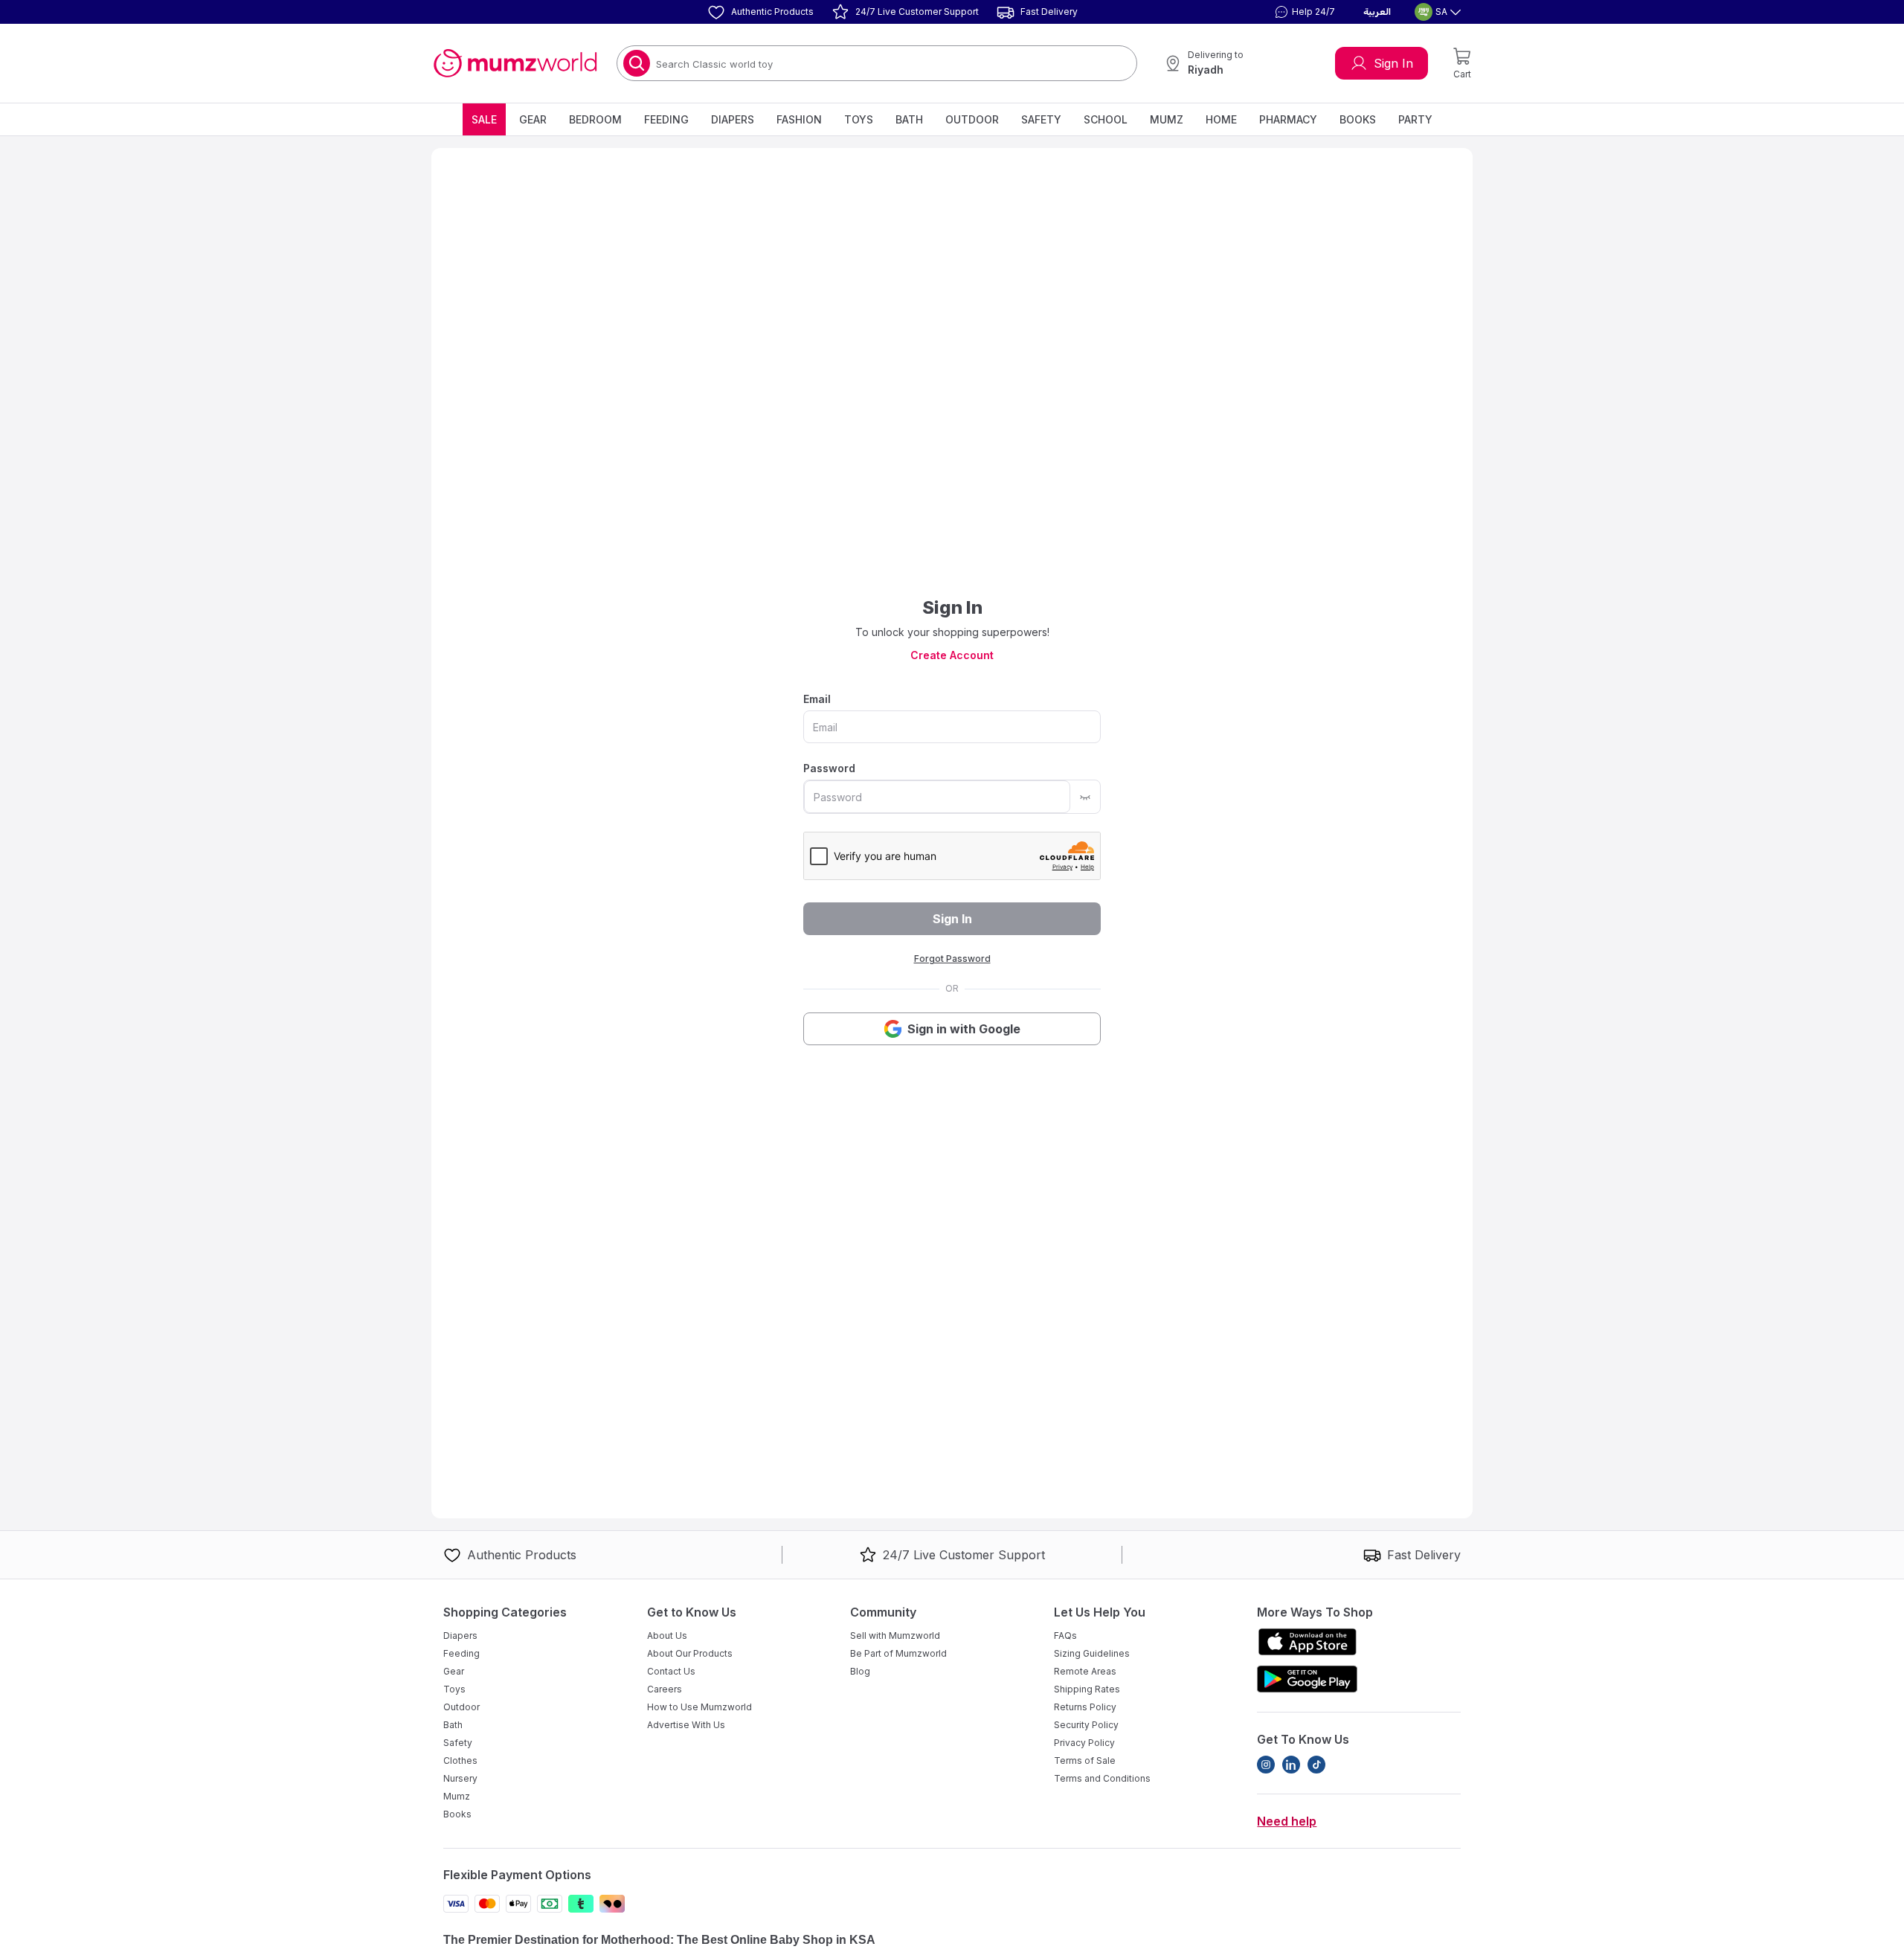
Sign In (1393, 63)
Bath (909, 119)
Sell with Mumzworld (895, 1636)
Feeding (666, 119)
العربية (1377, 12)
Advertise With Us (686, 1725)
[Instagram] (1266, 1765)
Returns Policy (1085, 1707)
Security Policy (1086, 1725)
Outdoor (972, 119)
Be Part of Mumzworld (898, 1653)
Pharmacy (1288, 119)
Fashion (799, 119)
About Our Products (690, 1653)
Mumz (1167, 119)
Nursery (460, 1778)
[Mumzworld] (515, 63)
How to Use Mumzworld (699, 1707)
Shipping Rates (1087, 1689)
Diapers (733, 119)
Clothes (460, 1760)
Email (817, 699)
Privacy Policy (1084, 1743)
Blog (860, 1671)
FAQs (1065, 1636)
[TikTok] (1316, 1765)
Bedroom (595, 119)
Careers (665, 1689)
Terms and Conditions (1102, 1778)
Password (829, 768)
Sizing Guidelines (1092, 1653)
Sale (484, 119)
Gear (533, 119)
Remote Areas (1085, 1671)
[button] (1303, 12)
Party (1415, 119)
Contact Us (671, 1671)
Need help (1287, 1821)
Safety (1041, 119)
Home (1221, 119)
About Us (667, 1636)
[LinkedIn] (1291, 1765)
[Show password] (1085, 797)
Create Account (952, 655)
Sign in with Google (964, 1029)
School (1106, 119)
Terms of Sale (1085, 1760)
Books (1358, 119)
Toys (859, 119)
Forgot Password (952, 959)
